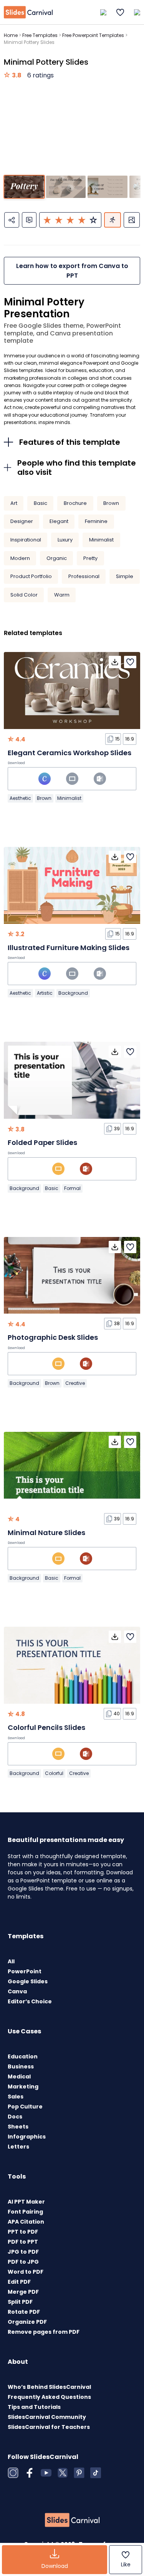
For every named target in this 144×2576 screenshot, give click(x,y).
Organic (57, 558)
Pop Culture (25, 2107)
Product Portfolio (31, 576)
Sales (16, 2097)
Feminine (96, 521)
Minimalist (101, 540)
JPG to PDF (23, 2252)
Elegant (59, 521)
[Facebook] (30, 2473)
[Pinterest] (79, 2473)
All (11, 1961)
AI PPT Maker (26, 2202)
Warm (62, 595)
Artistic (45, 993)
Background (73, 993)
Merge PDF (23, 2292)
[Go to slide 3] (107, 187)
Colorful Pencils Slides (46, 1727)
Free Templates (40, 35)
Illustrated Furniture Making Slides (69, 948)
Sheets (18, 2127)
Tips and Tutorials (34, 2407)
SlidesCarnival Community (47, 2417)
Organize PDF (27, 2322)
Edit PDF (19, 2282)
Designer (22, 521)
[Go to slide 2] (66, 187)
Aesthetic (20, 798)
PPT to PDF (23, 2232)
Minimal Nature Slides (46, 1533)
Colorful (54, 1773)
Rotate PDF (24, 2312)
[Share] (12, 220)
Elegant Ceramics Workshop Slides (70, 753)
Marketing (23, 2087)
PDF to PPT (23, 2242)
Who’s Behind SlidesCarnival (49, 2387)
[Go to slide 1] (24, 187)
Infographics (27, 2137)
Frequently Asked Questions (49, 2397)
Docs (15, 2117)
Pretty (90, 558)
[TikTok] (96, 2473)
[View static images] (132, 220)
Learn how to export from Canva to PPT (72, 271)
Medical (19, 2077)
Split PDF (20, 2302)
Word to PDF (26, 2272)
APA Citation (26, 2222)
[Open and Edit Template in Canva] (45, 779)
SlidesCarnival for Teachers (49, 2427)
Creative (75, 1383)
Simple (125, 576)
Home (11, 35)
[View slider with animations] (113, 220)
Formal (72, 1188)
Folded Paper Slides (42, 1142)
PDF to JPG (23, 2262)
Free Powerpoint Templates (93, 35)
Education (23, 2056)
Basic (41, 503)
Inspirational (26, 540)
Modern (20, 558)
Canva (17, 1991)
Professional (84, 576)
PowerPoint (25, 1971)
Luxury (65, 540)
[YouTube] (46, 2473)
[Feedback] (29, 220)
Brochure (75, 503)
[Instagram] (13, 2473)
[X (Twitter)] (63, 2473)
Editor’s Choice (30, 2001)
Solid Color (24, 595)
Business (21, 2066)
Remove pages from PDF (44, 2332)
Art (14, 503)
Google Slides (28, 1981)
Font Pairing (25, 2212)
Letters (18, 2147)
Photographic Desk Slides (53, 1337)
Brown (111, 503)
